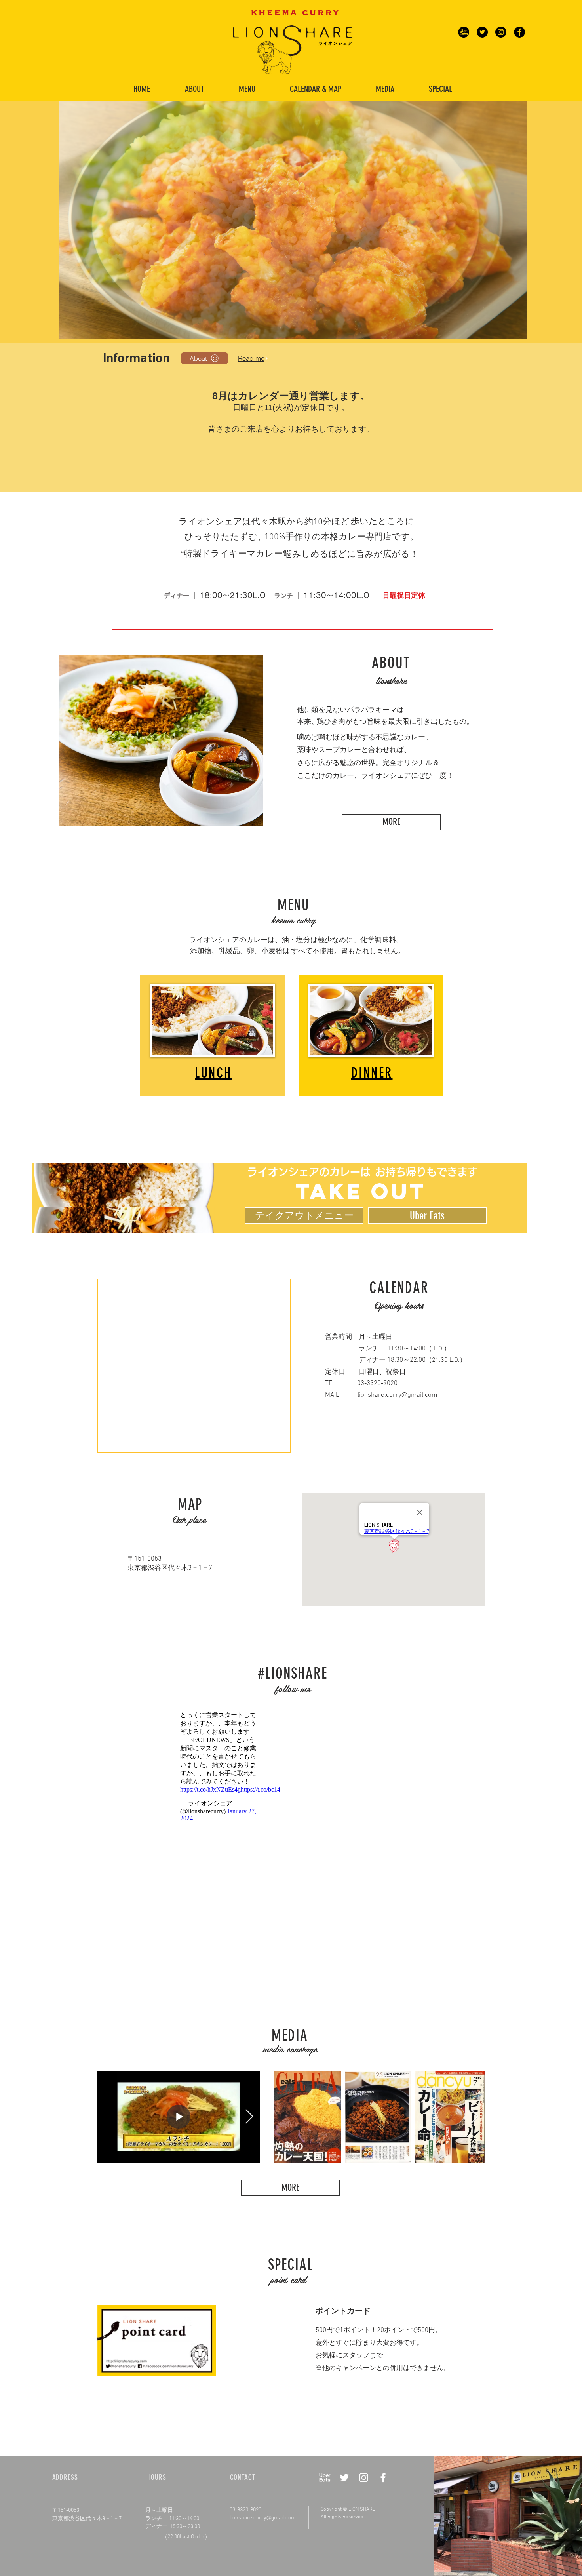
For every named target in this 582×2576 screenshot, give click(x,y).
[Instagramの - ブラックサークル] (501, 32)
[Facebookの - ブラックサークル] (519, 32)
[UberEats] (325, 2478)
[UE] (464, 32)
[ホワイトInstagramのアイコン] (364, 2478)
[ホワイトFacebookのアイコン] (383, 2478)
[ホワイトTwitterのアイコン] (344, 2478)
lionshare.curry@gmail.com (397, 1395)
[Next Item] (249, 2117)
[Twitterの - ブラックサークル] (482, 32)
